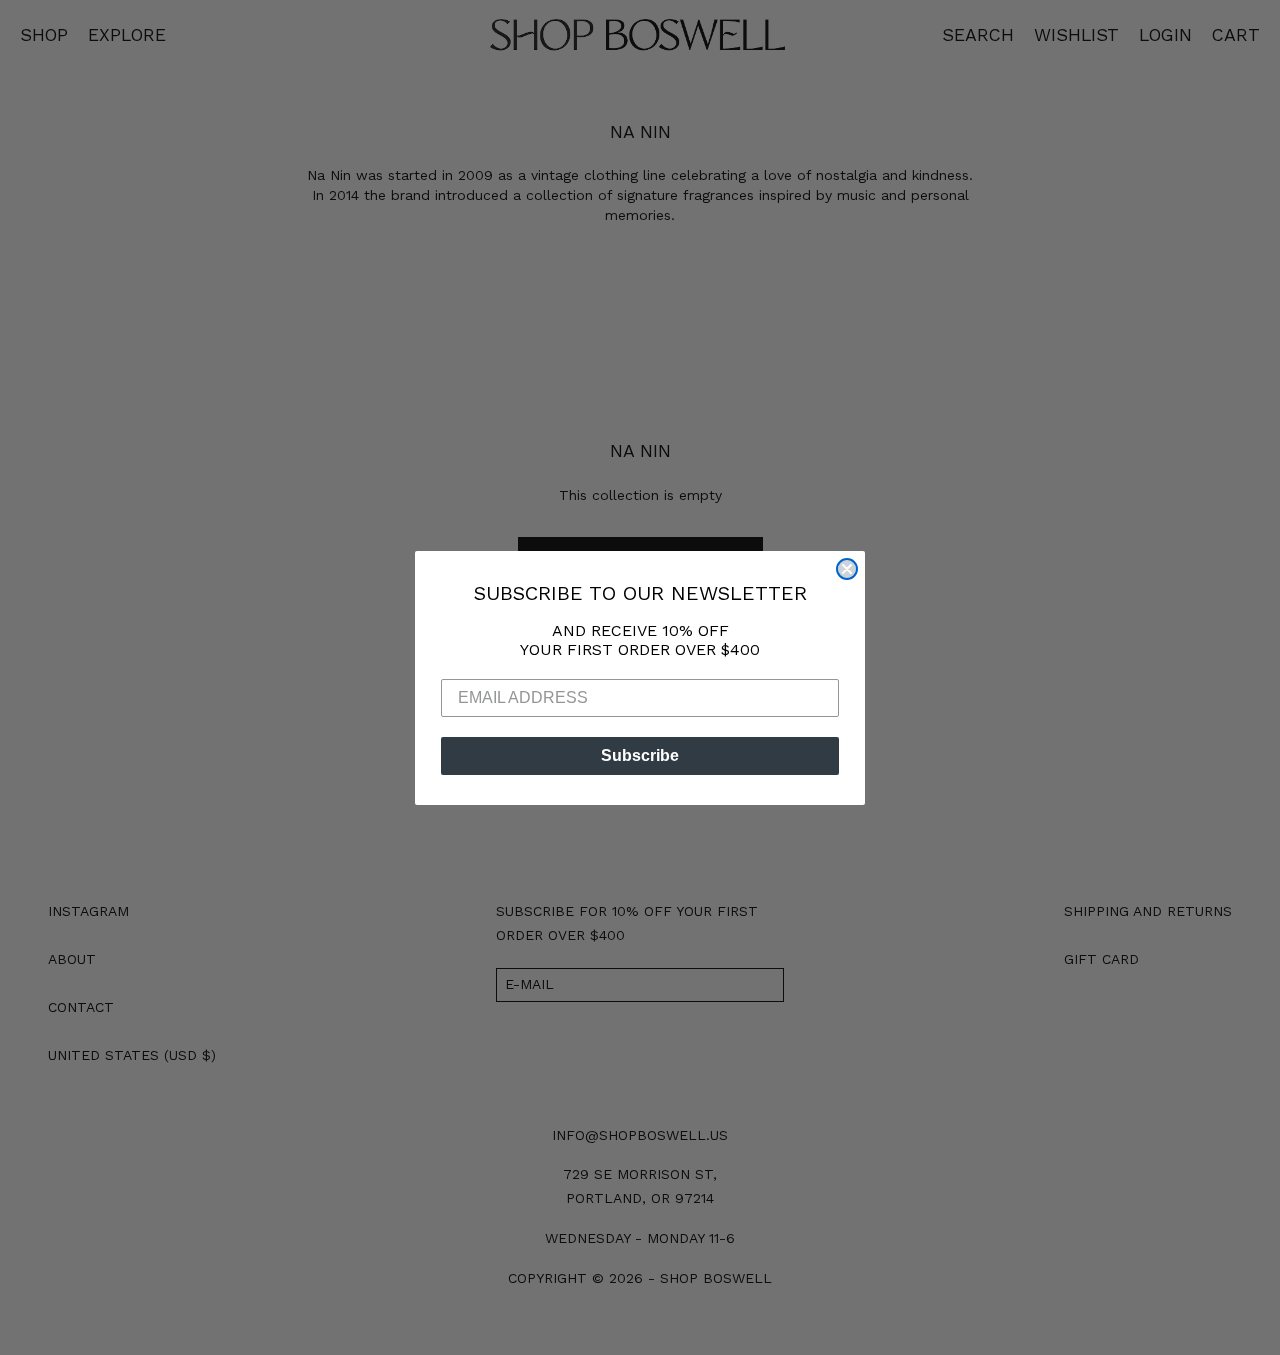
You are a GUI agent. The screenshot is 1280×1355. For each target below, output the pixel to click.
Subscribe (640, 755)
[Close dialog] (847, 569)
